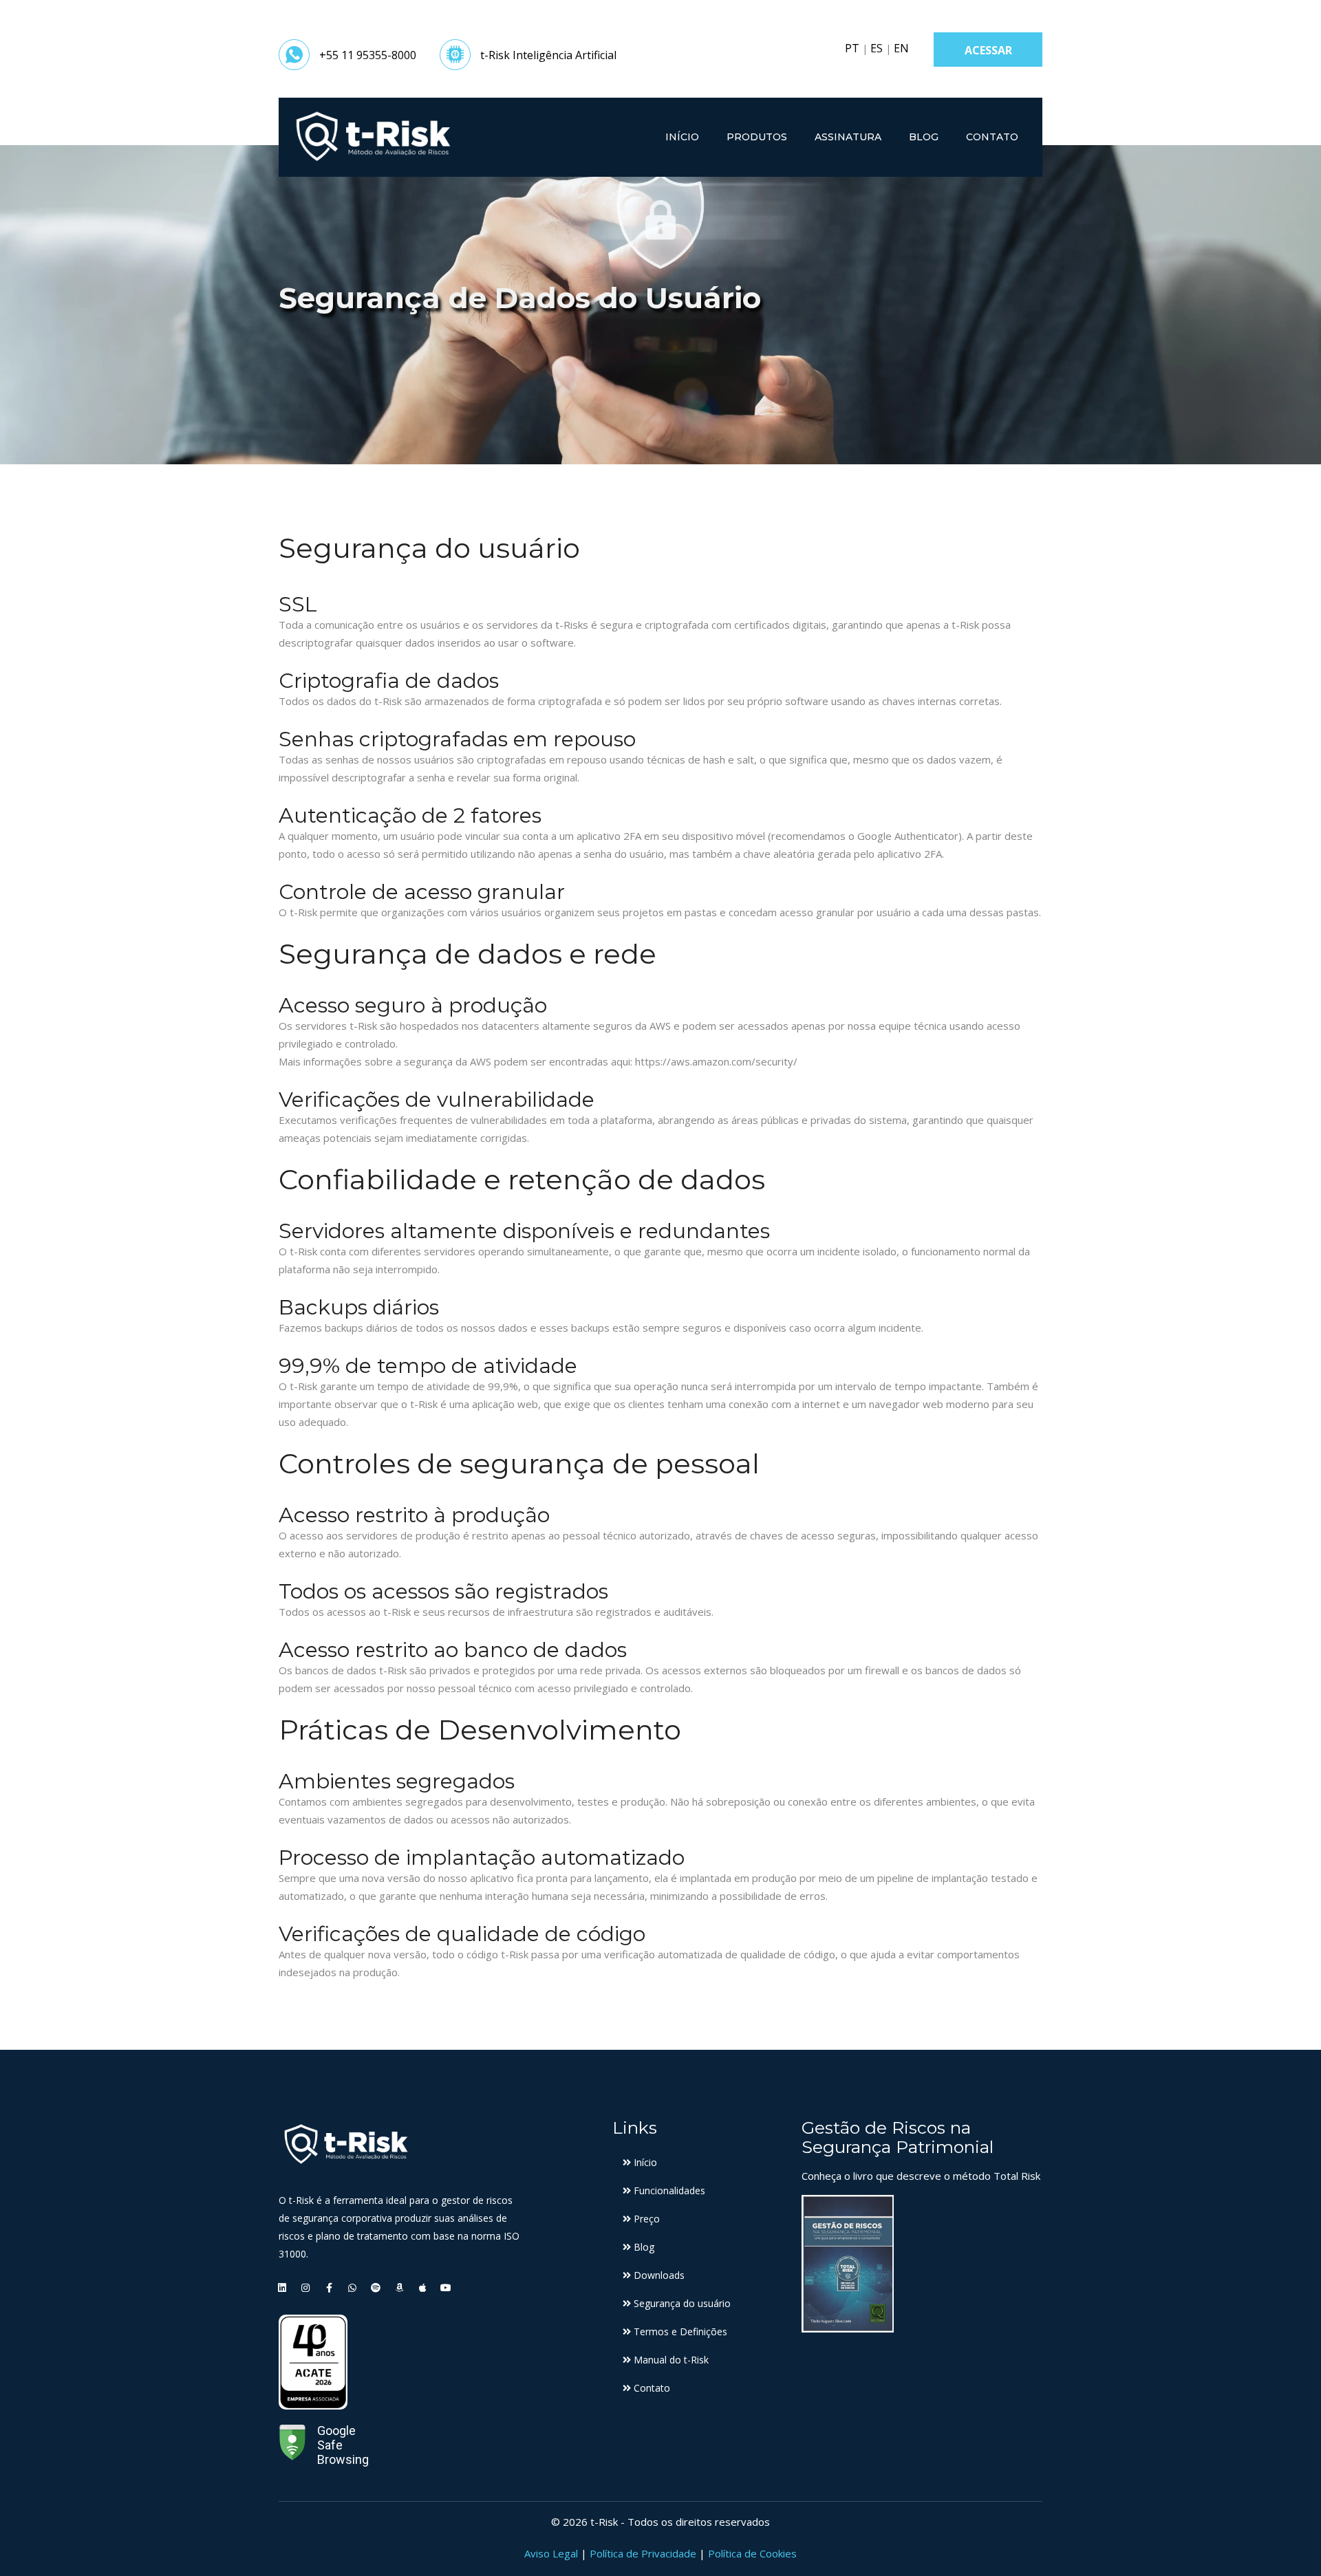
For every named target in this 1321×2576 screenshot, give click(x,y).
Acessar (988, 50)
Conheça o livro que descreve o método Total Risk (921, 2176)
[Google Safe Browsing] (292, 2445)
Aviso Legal (551, 2553)
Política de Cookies (752, 2553)
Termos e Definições (679, 2331)
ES (877, 48)
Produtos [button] (757, 137)
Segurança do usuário (681, 2303)
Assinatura (848, 137)
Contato (992, 137)
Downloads (658, 2275)
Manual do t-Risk (670, 2360)
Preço (645, 2219)
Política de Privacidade (643, 2553)
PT (852, 48)
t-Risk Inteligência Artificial (548, 55)
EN (901, 48)
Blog (924, 137)
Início (682, 137)
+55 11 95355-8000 (368, 55)
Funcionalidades (668, 2190)
